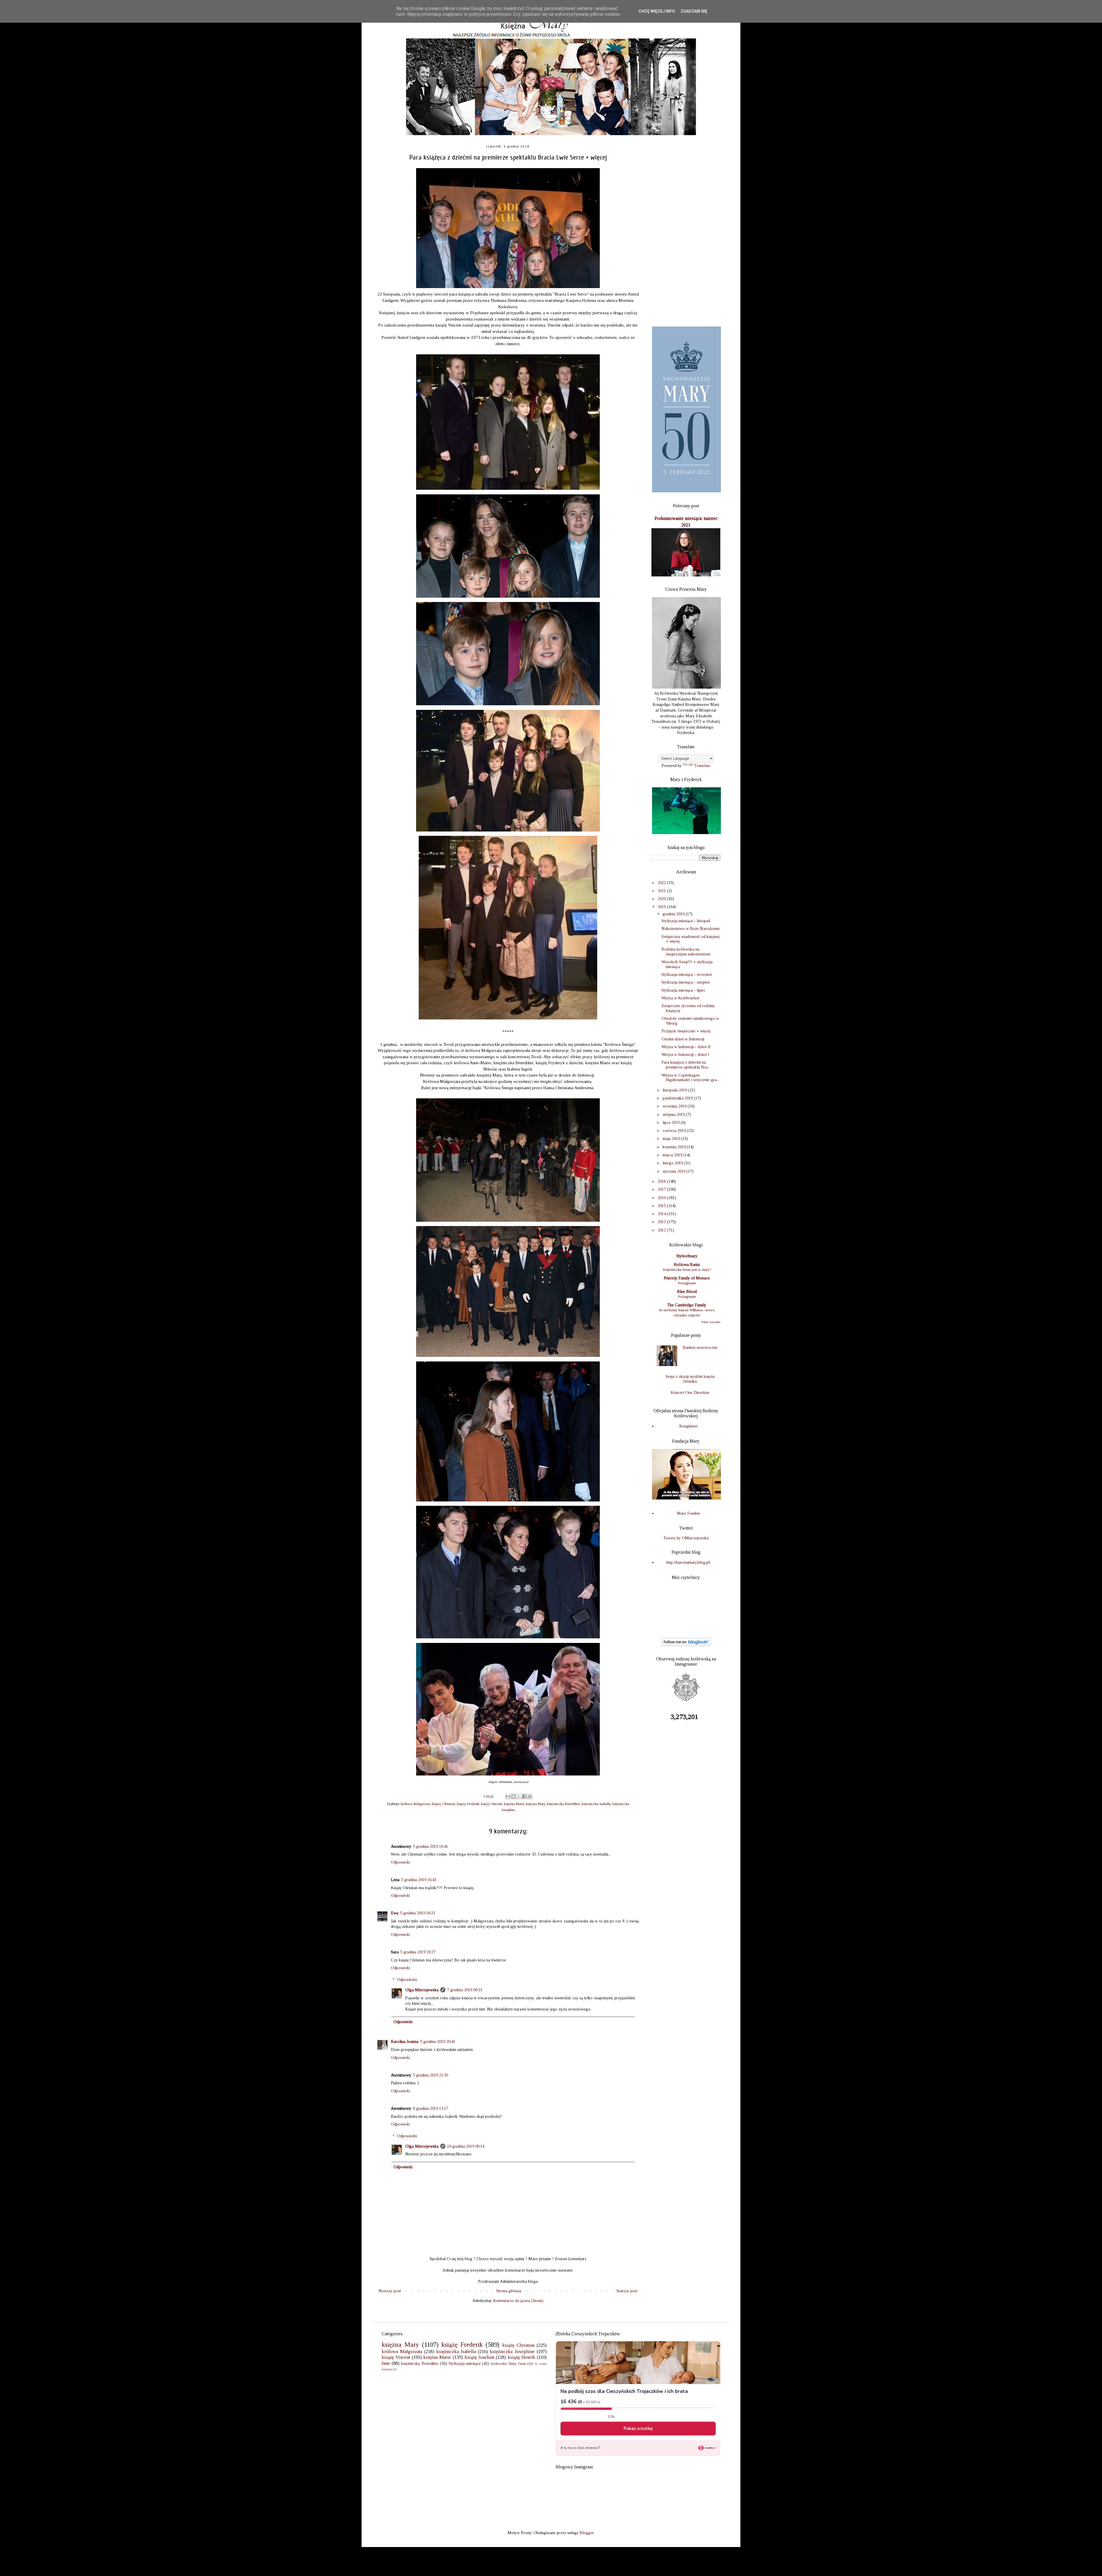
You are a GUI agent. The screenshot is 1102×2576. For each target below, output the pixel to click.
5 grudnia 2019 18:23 (418, 1913)
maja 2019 (672, 1139)
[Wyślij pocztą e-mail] (508, 1796)
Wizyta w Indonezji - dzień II (686, 1047)
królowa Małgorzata (416, 1804)
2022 (662, 883)
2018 (662, 1181)
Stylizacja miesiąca (464, 2364)
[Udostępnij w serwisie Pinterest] (530, 1796)
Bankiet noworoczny (700, 1348)
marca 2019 (673, 1155)
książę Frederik (468, 1804)
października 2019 (678, 1098)
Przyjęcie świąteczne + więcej (686, 1031)
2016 (662, 1198)
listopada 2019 (675, 1090)
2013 (662, 1222)
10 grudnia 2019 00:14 (466, 2146)
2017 (662, 1189)
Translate (702, 766)
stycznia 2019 (675, 1171)
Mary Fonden (688, 1513)
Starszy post (627, 2291)
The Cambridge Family (687, 1305)
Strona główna (509, 2291)
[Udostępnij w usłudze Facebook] (524, 1796)
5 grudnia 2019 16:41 (430, 1846)
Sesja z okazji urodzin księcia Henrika (690, 1379)
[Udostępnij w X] (519, 1796)
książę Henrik (521, 2357)
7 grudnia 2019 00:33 (465, 1990)
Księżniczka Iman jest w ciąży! (687, 1269)
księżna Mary (536, 1804)
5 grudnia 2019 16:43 (419, 1880)
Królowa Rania (687, 1265)
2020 (662, 899)
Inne (386, 2363)
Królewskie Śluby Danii (508, 2364)
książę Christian (444, 1804)
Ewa (395, 1913)
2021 (662, 891)
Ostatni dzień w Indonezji (683, 1039)
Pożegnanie (687, 1283)
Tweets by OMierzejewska (686, 1538)
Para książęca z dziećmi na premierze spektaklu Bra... (686, 1065)
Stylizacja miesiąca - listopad (686, 921)
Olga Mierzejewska (422, 1990)
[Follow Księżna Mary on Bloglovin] (686, 1645)
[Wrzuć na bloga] (513, 1796)
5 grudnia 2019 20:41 (438, 2042)
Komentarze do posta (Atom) (518, 2301)
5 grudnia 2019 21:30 (430, 2075)
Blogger (586, 2533)
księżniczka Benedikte (563, 1804)
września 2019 (675, 1106)
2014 (662, 1214)
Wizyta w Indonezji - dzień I (685, 1055)
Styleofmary (687, 1256)
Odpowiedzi (407, 1980)
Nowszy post (390, 2291)
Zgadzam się (694, 11)
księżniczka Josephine (512, 2351)
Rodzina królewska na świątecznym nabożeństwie (686, 952)
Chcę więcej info (657, 11)
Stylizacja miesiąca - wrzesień (687, 975)
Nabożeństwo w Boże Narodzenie (691, 929)
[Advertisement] (686, 231)
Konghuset (688, 1426)
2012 (662, 1230)
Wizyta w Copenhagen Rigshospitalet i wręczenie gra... (690, 1078)
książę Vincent (492, 1804)
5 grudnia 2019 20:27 (418, 1952)
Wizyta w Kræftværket (680, 998)
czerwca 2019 (675, 1131)
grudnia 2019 (674, 914)
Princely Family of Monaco (687, 1278)
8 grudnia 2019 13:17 (430, 2108)
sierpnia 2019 (674, 1115)
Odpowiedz (400, 1862)
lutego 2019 (673, 1163)
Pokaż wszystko (711, 1322)
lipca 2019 (672, 1123)
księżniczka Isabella (596, 1804)
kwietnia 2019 (675, 1147)
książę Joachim (480, 2357)
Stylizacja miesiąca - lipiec (683, 990)
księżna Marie (514, 1804)
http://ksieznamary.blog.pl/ (688, 1562)
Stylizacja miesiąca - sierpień (686, 982)
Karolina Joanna (405, 2042)
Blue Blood (687, 1292)
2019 (662, 907)
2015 (662, 1206)
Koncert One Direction (690, 1393)
